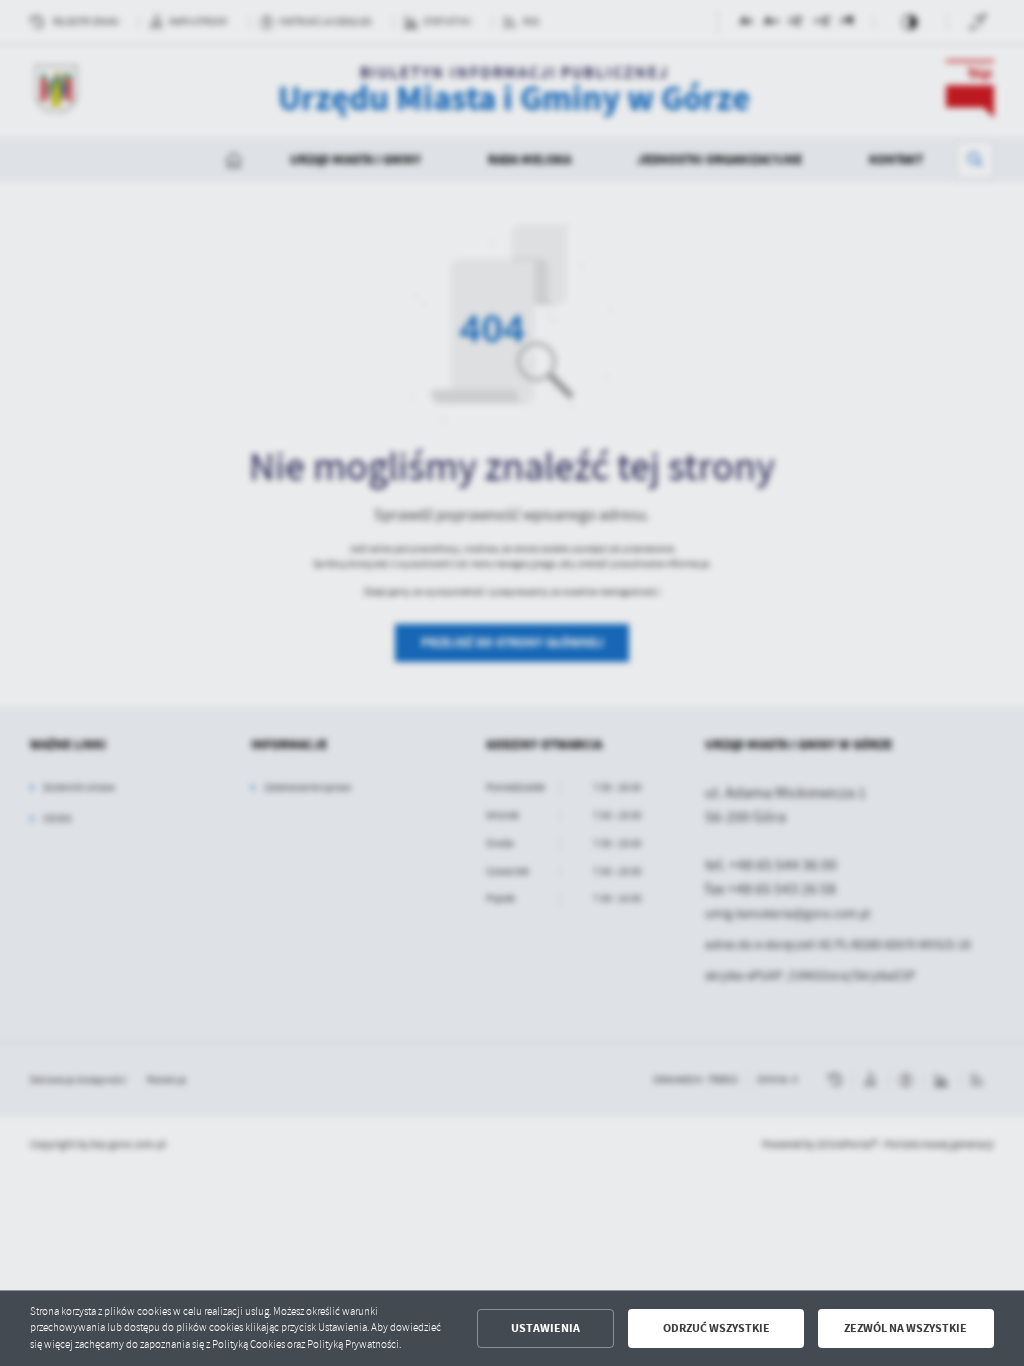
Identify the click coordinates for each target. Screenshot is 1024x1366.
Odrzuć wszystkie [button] (716, 1328)
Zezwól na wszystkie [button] (905, 1328)
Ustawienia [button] (545, 1328)
